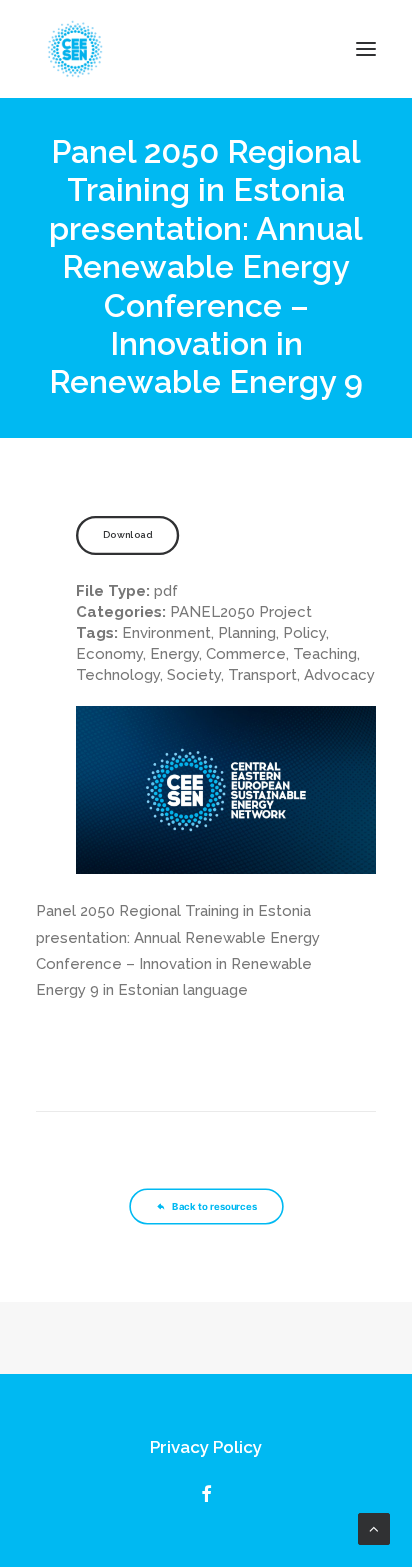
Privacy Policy (206, 1447)
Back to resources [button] (214, 1207)
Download (127, 534)
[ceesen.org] (75, 49)
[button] (366, 49)
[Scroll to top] (374, 1528)
